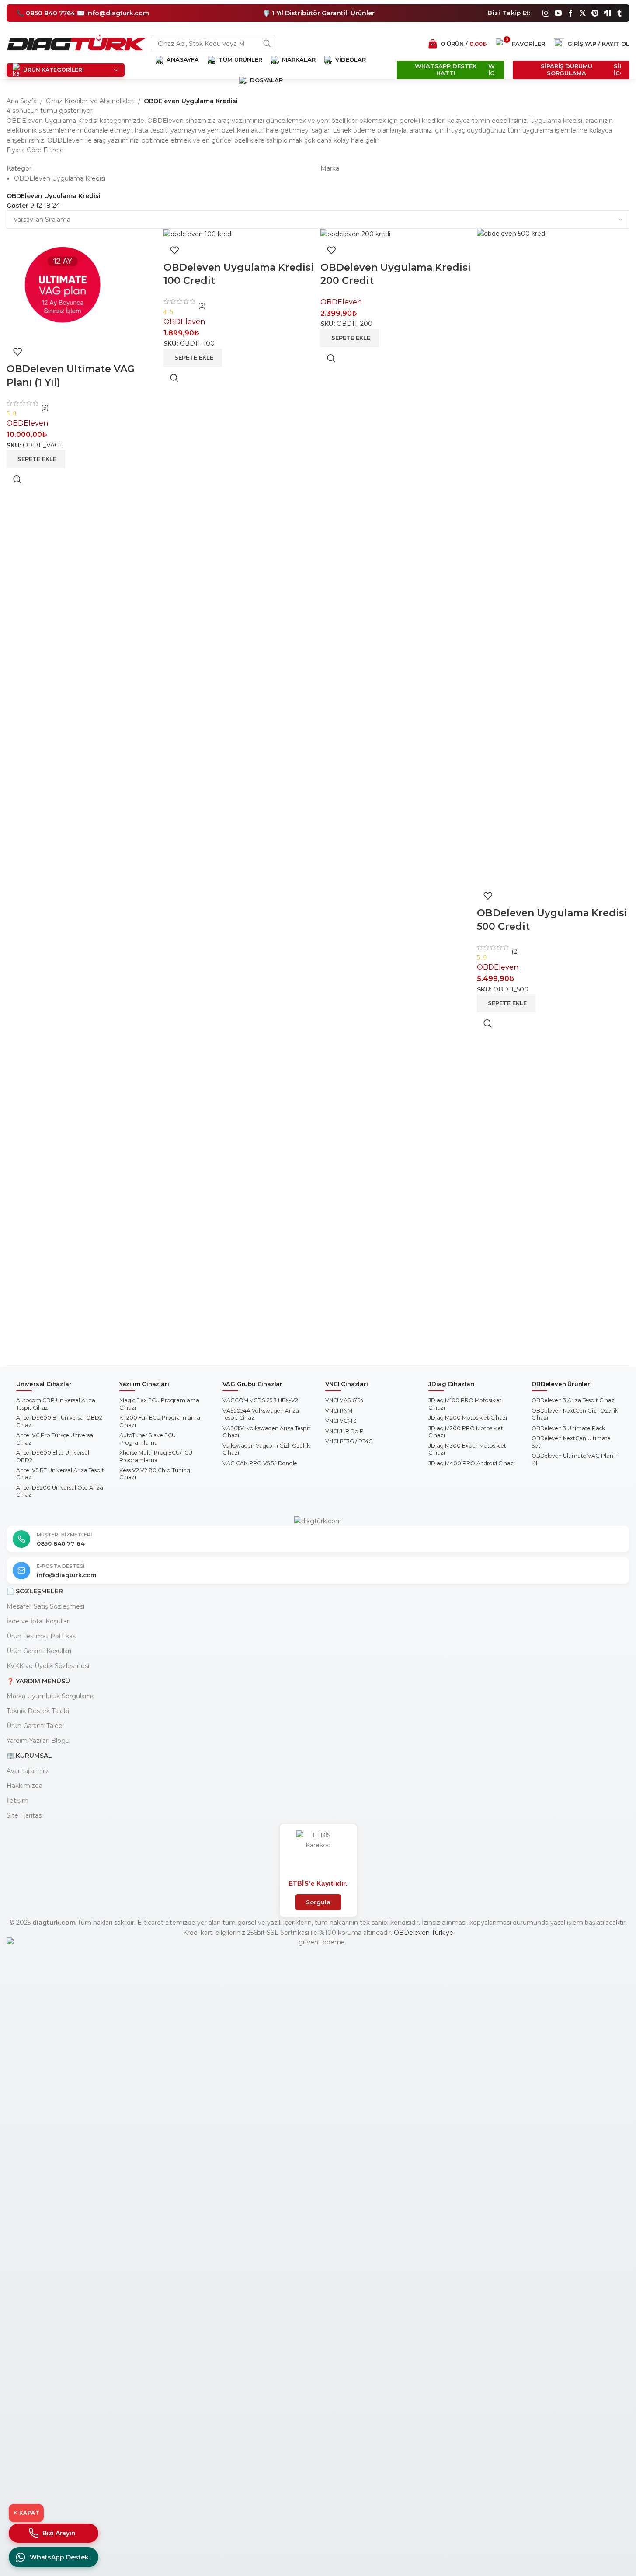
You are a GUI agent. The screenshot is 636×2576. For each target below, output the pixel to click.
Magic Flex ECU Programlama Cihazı (159, 1404)
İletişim (17, 1801)
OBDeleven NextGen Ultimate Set (571, 1442)
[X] (583, 13)
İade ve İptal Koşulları (38, 1621)
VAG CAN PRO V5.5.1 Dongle (260, 1463)
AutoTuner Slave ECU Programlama (148, 1439)
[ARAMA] (267, 44)
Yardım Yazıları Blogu (38, 1741)
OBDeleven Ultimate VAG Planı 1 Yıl (575, 1459)
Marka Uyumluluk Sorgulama (51, 1696)
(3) (44, 408)
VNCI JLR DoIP (344, 1431)
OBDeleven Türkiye (424, 1933)
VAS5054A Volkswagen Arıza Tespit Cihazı (261, 1414)
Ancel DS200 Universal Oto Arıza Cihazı (60, 1491)
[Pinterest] (595, 13)
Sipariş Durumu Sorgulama (566, 70)
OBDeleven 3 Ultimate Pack (568, 1428)
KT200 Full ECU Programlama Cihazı (160, 1421)
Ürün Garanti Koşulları (39, 1651)
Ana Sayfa (22, 101)
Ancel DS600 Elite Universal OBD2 (53, 1456)
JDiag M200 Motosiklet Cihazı (468, 1418)
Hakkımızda (24, 1786)
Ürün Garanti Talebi (35, 1726)
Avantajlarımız (28, 1771)
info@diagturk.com (67, 1575)
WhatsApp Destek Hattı (446, 70)
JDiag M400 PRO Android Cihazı (472, 1463)
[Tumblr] (619, 13)
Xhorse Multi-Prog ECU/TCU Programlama (156, 1456)
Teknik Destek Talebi (38, 1711)
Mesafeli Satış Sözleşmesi (45, 1606)
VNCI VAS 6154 (344, 1400)
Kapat (26, 2513)
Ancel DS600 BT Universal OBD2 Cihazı (59, 1421)
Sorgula (318, 1902)
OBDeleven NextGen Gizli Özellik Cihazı (575, 1414)
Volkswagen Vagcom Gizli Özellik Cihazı (266, 1449)
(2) (201, 306)
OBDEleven (27, 423)
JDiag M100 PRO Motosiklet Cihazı (465, 1404)
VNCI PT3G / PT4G (349, 1441)
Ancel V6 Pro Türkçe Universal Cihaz (55, 1439)
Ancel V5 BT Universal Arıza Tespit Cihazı (60, 1474)
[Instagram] (546, 13)
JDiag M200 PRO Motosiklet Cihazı (466, 1432)
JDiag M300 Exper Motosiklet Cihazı (467, 1449)
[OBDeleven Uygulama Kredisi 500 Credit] (553, 556)
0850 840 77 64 (61, 1543)
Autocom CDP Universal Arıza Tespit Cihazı (56, 1404)
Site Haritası (25, 1815)
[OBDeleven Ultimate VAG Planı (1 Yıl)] (63, 284)
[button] (36, 459)
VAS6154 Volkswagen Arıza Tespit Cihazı (266, 1432)
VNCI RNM (339, 1411)
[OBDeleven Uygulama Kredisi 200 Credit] (355, 234)
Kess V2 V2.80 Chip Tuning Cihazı (155, 1474)
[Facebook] (570, 13)
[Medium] (607, 13)
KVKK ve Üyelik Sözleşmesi (48, 1666)
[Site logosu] (76, 43)
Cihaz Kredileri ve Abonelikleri (90, 101)
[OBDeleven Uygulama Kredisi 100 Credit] (198, 234)
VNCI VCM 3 (341, 1421)
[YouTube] (558, 13)
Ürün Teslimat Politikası (42, 1636)
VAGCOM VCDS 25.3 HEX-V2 (260, 1400)
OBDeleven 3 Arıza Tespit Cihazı (574, 1400)
